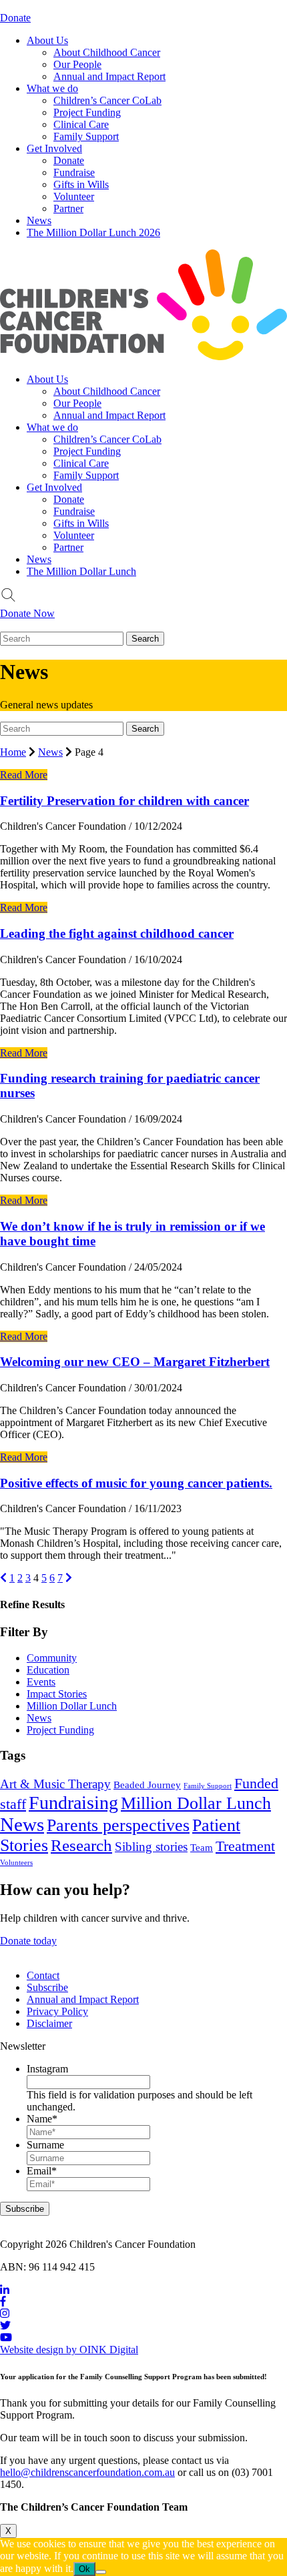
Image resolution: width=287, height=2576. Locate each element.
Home (13, 752)
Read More (24, 775)
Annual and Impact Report (109, 76)
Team (202, 1847)
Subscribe (47, 1987)
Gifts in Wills (81, 184)
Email (42, 2171)
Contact (43, 1975)
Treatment (245, 1846)
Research (81, 1845)
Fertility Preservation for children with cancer (124, 801)
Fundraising (73, 1803)
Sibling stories (151, 1847)
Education (48, 1670)
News (39, 220)
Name (42, 2119)
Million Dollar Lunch (72, 1706)
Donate (15, 18)
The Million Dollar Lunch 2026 (93, 232)
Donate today (28, 1941)
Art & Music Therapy (55, 1784)
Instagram (47, 2069)
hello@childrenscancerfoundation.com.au (87, 2472)
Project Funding (87, 112)
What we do (52, 88)
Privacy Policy (57, 2011)
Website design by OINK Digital (69, 2350)
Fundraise (74, 172)
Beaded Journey (147, 1785)
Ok (84, 2569)
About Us (47, 40)
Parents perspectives (118, 1825)
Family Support (86, 136)
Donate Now (27, 613)
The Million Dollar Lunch (81, 571)
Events (41, 1682)
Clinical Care (81, 124)
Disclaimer (49, 2023)
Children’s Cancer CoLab (107, 100)
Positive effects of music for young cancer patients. (136, 1483)
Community (52, 1658)
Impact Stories (57, 1694)
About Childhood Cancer (107, 52)
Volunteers (16, 1863)
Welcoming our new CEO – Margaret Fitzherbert (135, 1362)
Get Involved (54, 148)
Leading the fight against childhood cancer (117, 933)
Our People (77, 64)
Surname (45, 2145)
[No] (101, 2572)
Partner (68, 208)
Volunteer (74, 196)
